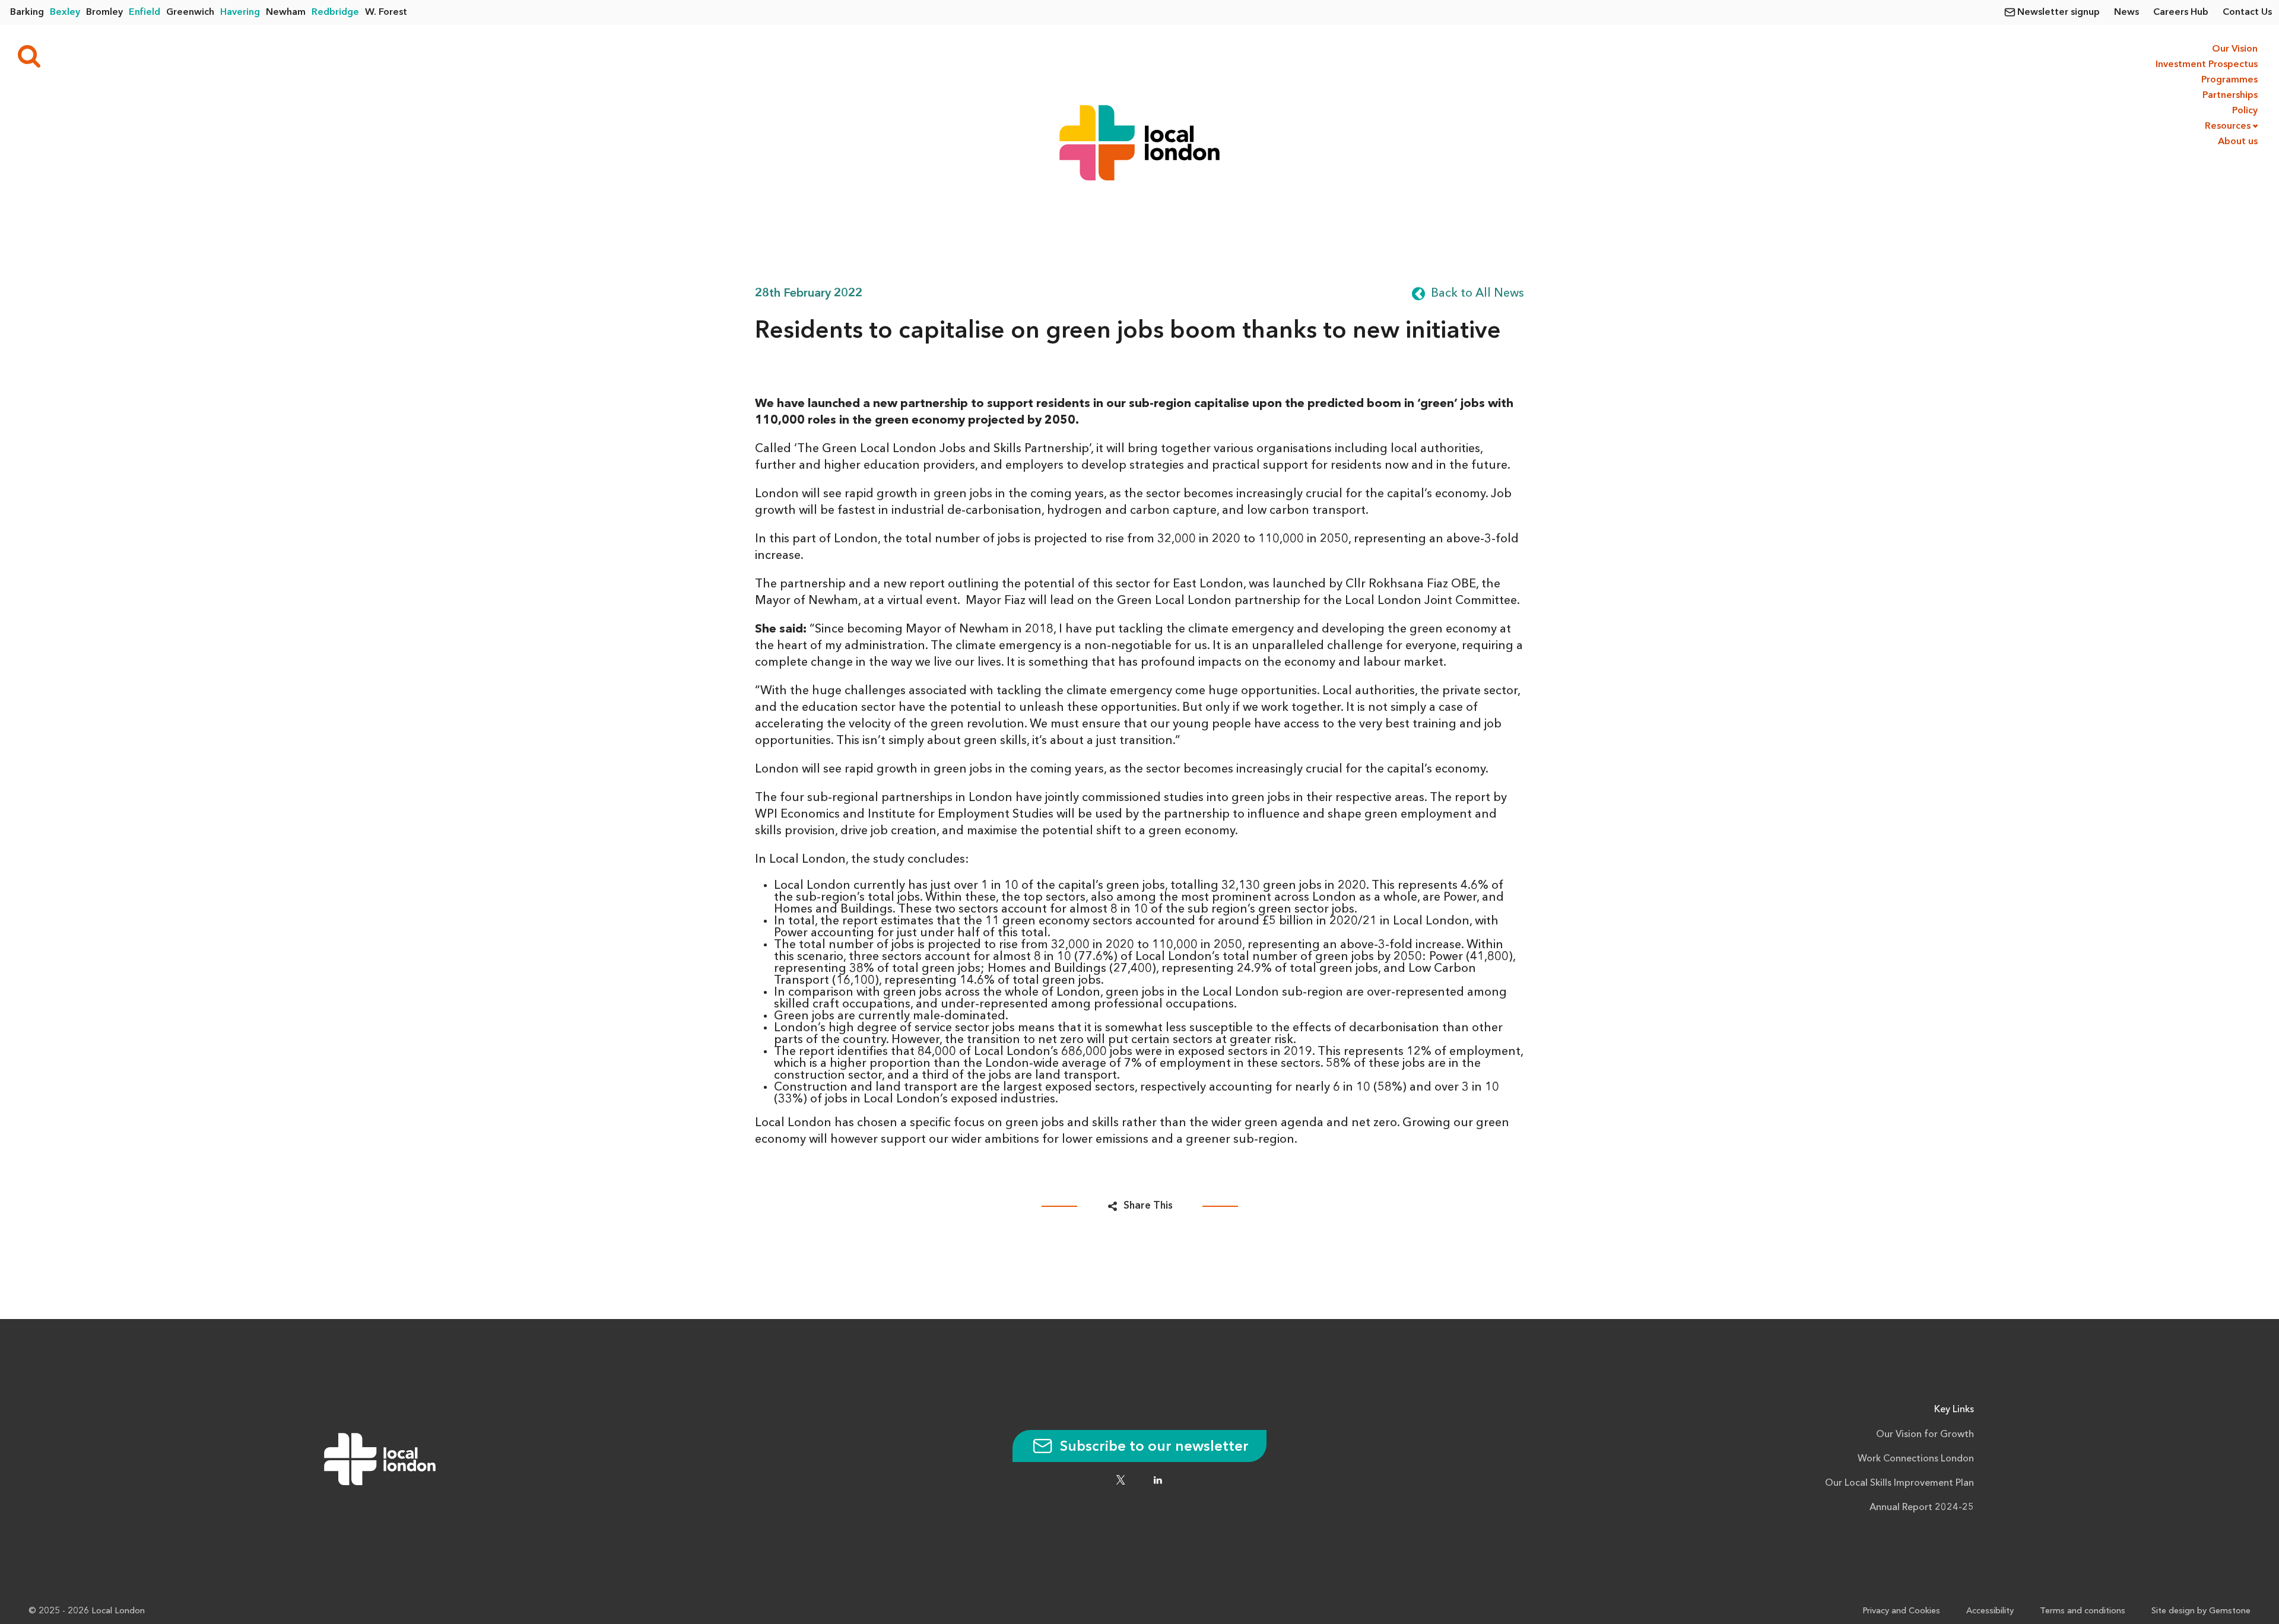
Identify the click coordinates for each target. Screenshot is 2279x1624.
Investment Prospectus (2205, 65)
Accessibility (1990, 1611)
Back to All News (1477, 294)
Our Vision (2235, 49)
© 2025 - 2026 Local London (87, 1611)
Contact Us (2247, 12)
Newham (286, 12)
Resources (2228, 126)
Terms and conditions (2083, 1611)
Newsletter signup (2059, 12)
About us (2238, 142)
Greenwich (190, 12)
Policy (2245, 111)
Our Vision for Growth (1925, 1435)
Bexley (65, 12)
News (2126, 12)
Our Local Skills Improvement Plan (1899, 1483)
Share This (1148, 1206)
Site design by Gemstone (2201, 1611)
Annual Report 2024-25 (1922, 1508)
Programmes (2229, 80)
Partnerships (2230, 96)
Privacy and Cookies (1901, 1611)
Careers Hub (2181, 12)
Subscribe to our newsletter (1153, 1447)
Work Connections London (1916, 1459)
